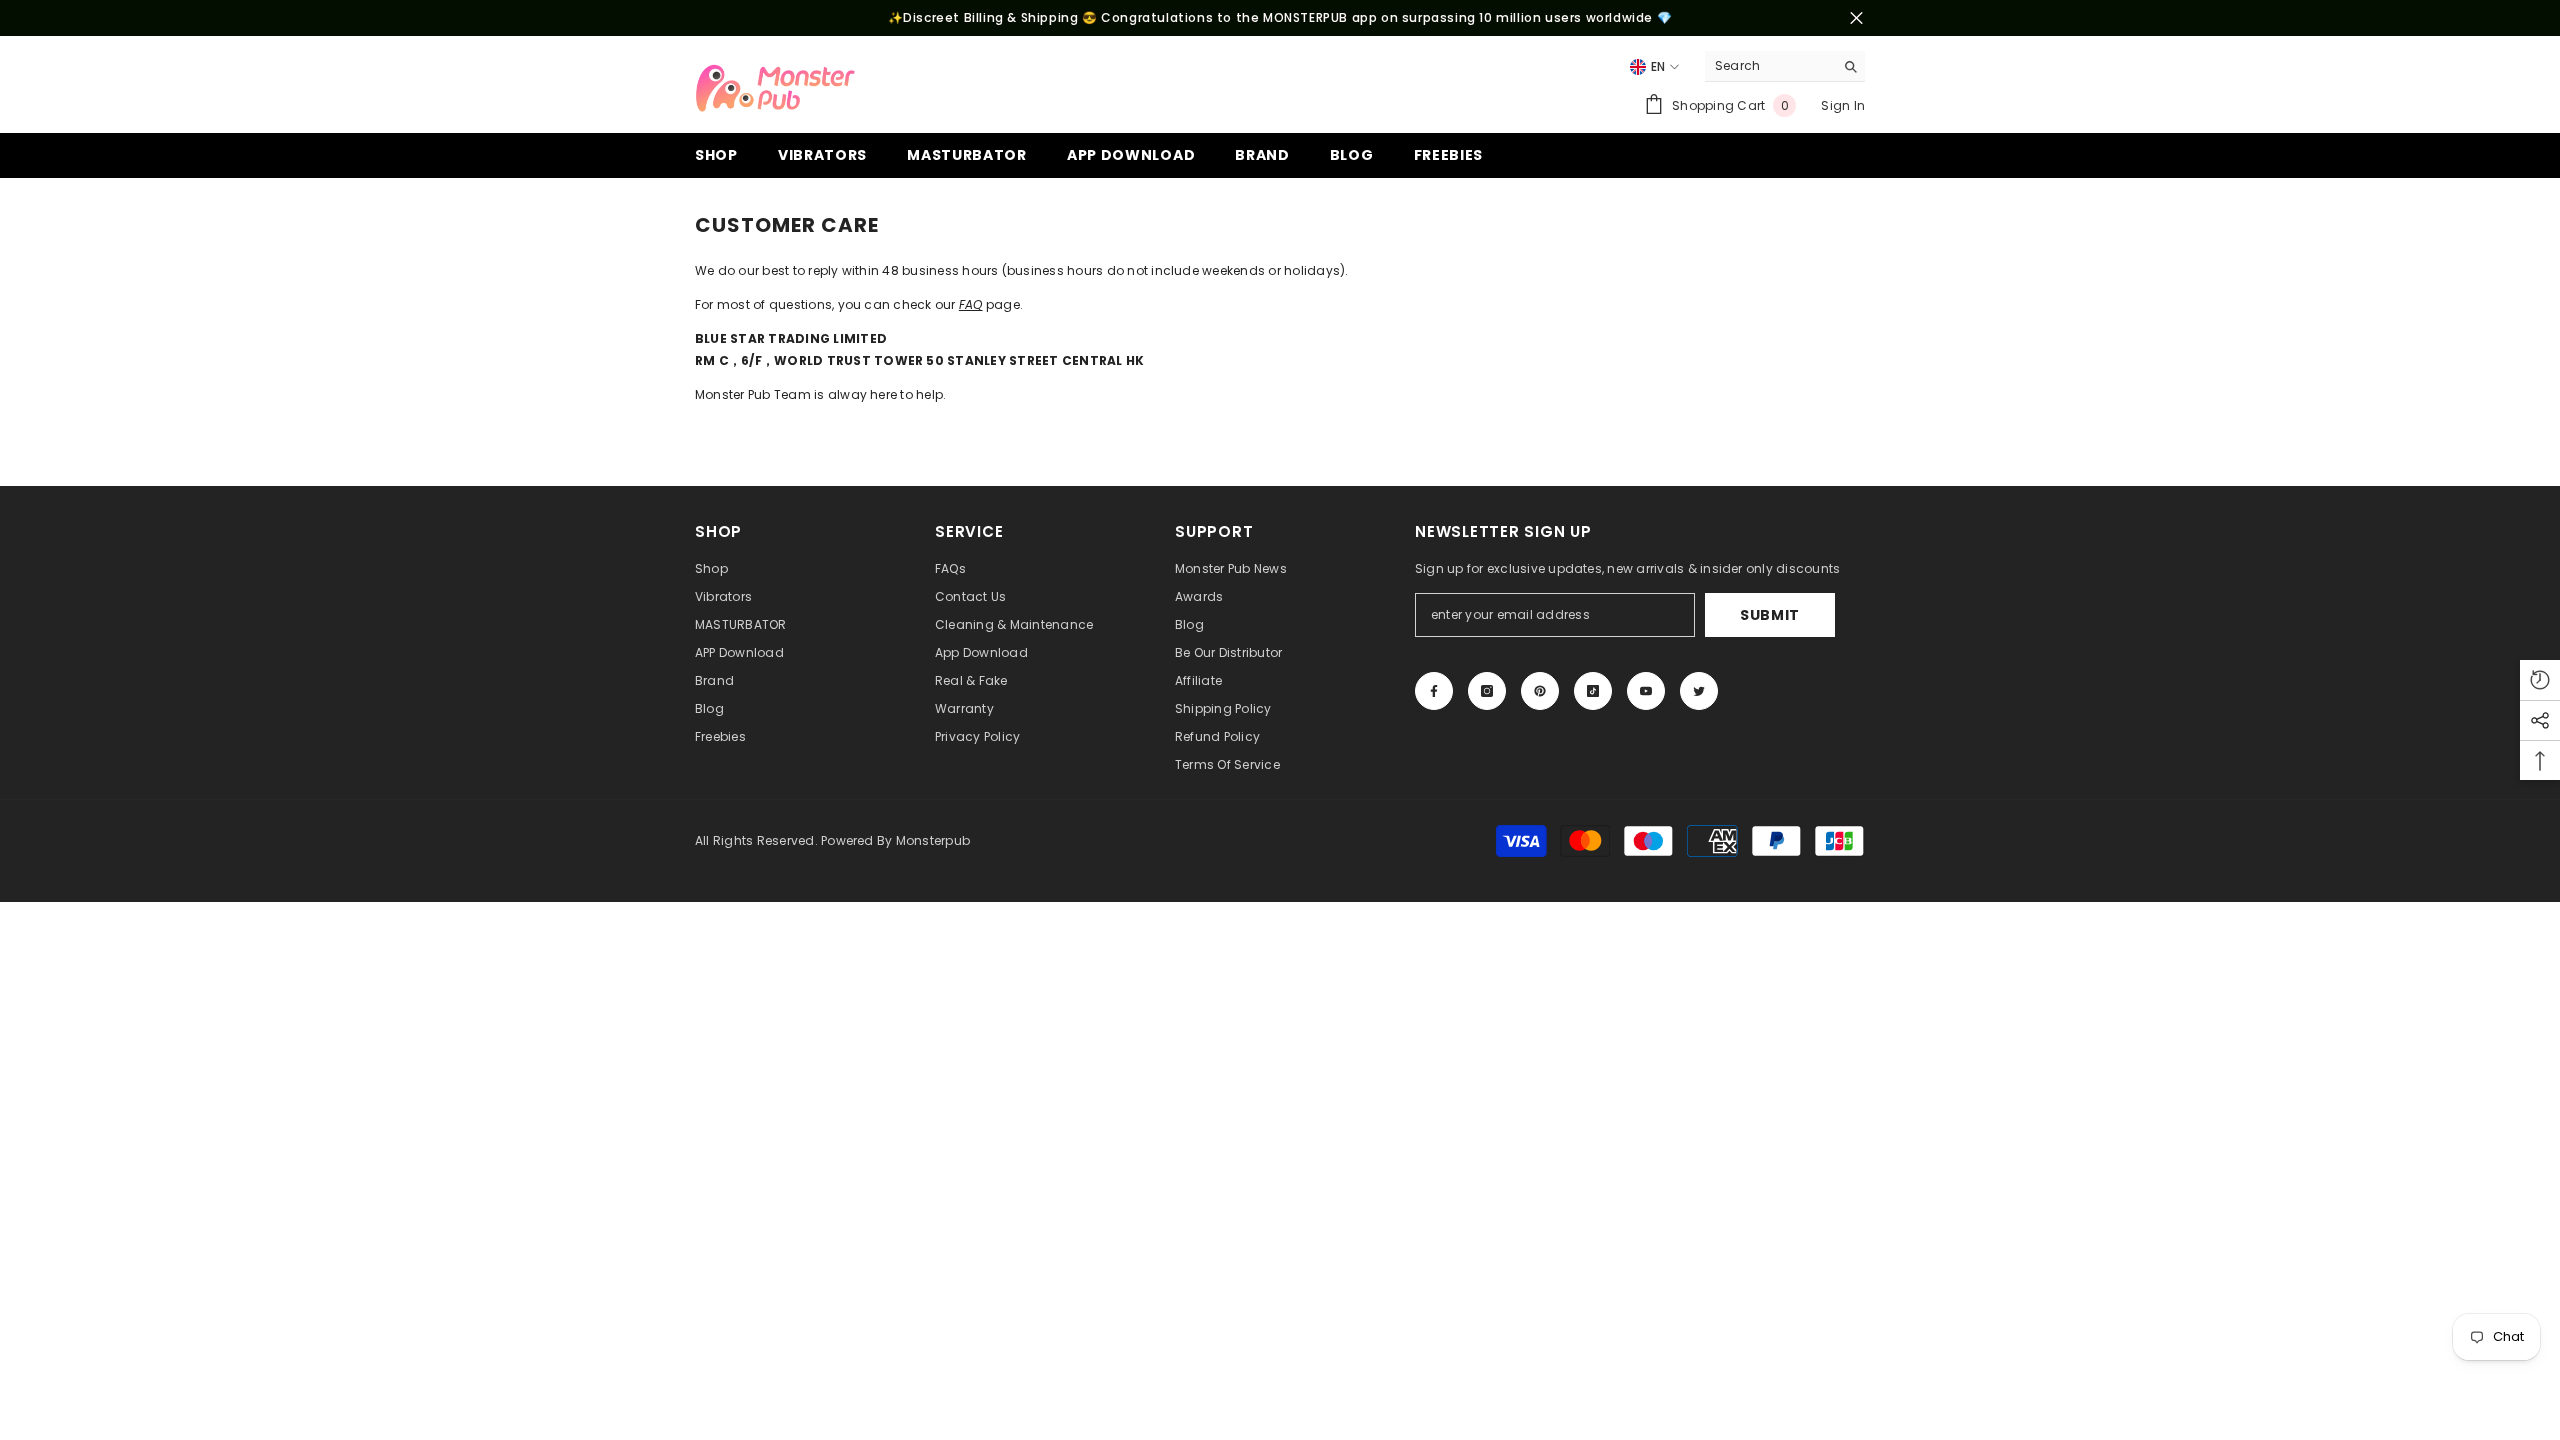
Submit (1770, 615)
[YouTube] (1646, 691)
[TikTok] (1593, 691)
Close (1856, 18)
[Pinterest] (1540, 691)
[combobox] (1769, 66)
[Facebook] (1434, 691)
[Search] (1785, 66)
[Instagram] (1487, 691)
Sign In (1843, 105)
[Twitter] (1699, 691)
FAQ (971, 304)
